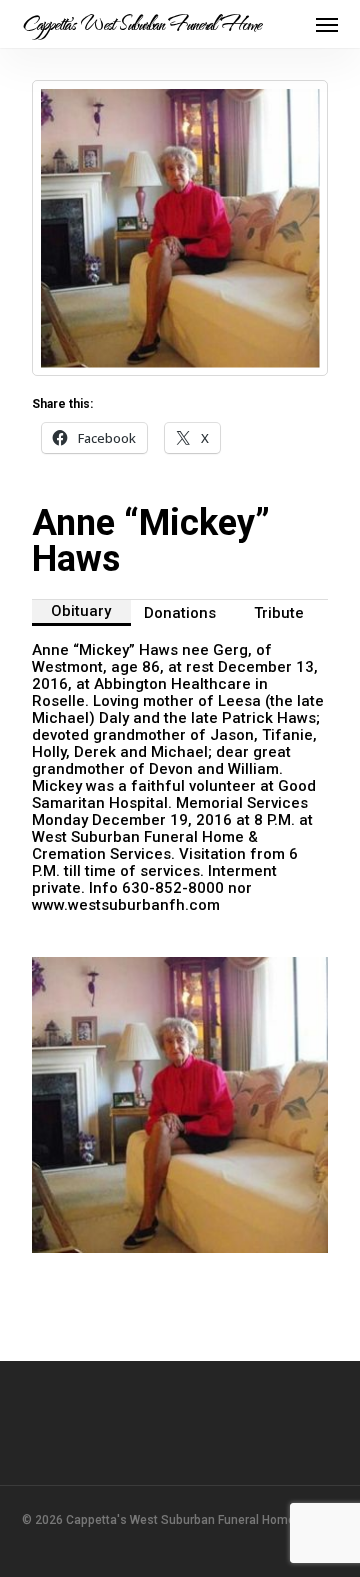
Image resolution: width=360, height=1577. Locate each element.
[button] (327, 24)
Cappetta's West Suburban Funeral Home (141, 24)
